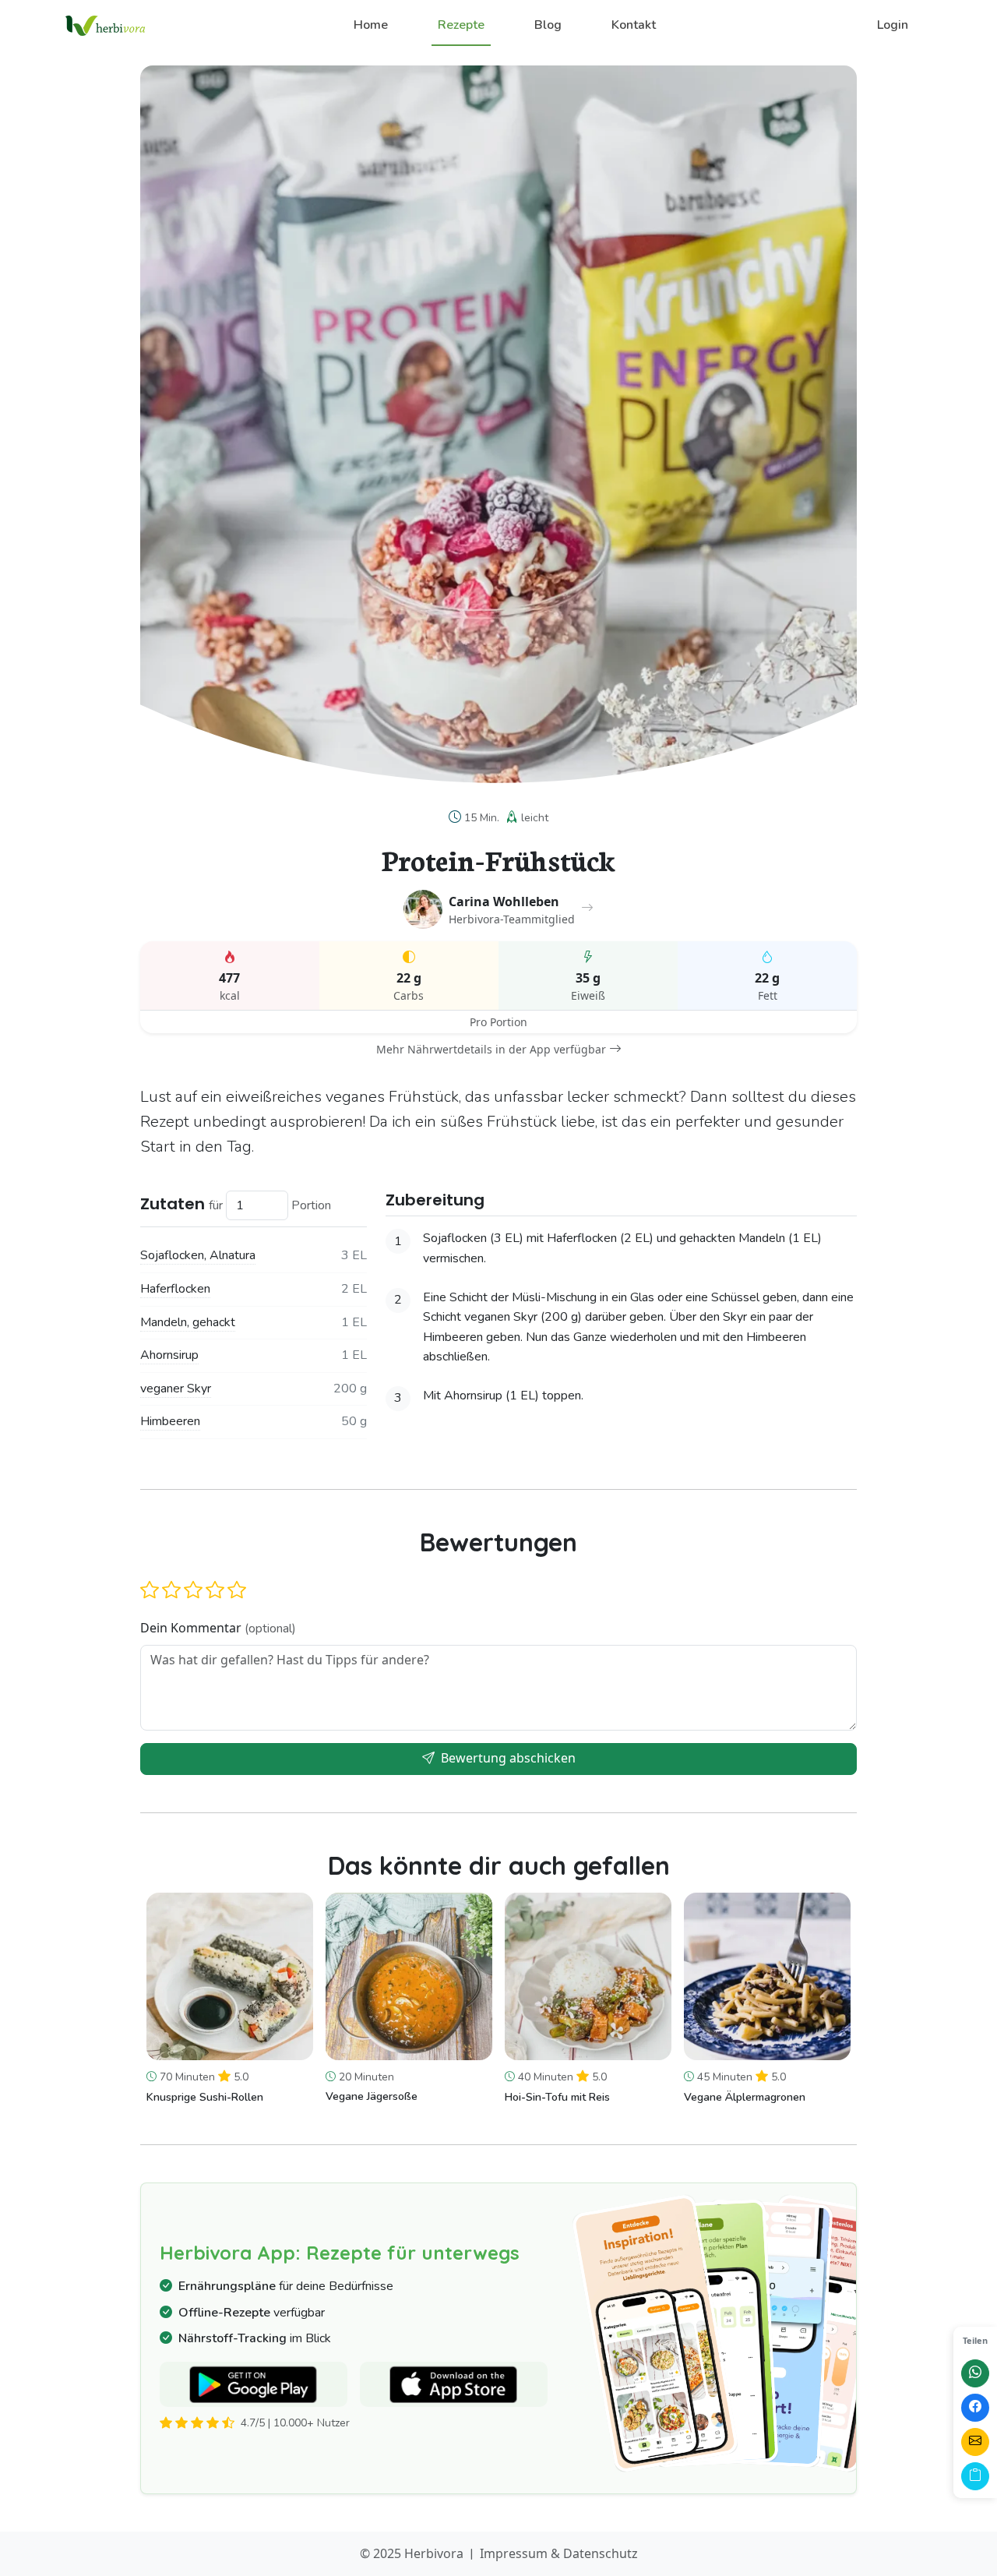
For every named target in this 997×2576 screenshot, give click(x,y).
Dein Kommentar (218, 1628)
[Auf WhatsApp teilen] (975, 2373)
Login (893, 25)
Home (371, 25)
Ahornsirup (169, 1355)
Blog (548, 25)
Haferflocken (175, 1289)
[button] (150, 1590)
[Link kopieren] (975, 2476)
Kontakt (634, 25)
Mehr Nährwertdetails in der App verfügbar (491, 1049)
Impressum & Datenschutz (559, 2553)
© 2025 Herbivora (412, 2553)
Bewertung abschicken (507, 1758)
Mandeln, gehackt (188, 1322)
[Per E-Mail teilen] (975, 2442)
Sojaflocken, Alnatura (198, 1255)
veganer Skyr (176, 1389)
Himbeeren (170, 1421)
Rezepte (461, 25)
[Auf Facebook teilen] (975, 2408)
